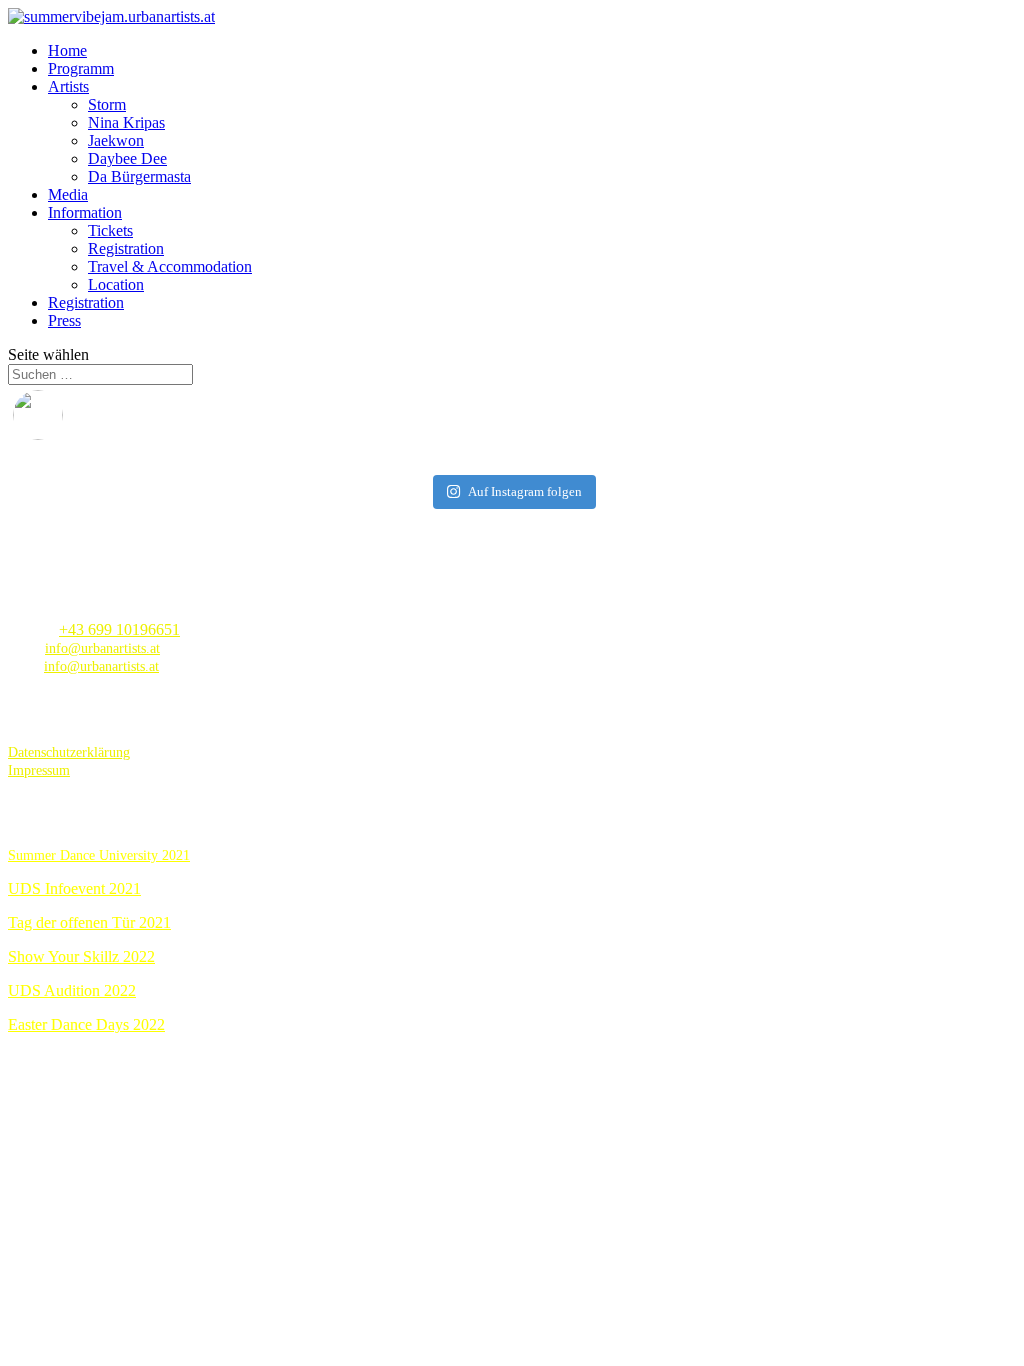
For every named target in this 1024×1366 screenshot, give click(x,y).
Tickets (110, 230)
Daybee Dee (127, 158)
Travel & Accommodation (170, 266)
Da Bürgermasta (139, 176)
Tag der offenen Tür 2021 (89, 922)
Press (64, 320)
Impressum (39, 770)
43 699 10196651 (124, 629)
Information (85, 212)
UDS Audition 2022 (72, 990)
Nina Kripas (126, 122)
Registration (126, 248)
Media (68, 194)
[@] (68, 415)
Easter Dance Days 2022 (86, 1024)
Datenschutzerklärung (69, 752)
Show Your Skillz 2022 (81, 956)
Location (116, 284)
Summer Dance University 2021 (99, 855)
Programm (81, 68)
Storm (107, 104)
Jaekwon (116, 140)
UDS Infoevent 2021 (74, 888)
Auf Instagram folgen (525, 491)
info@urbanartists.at (102, 648)
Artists (68, 86)
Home (67, 50)
